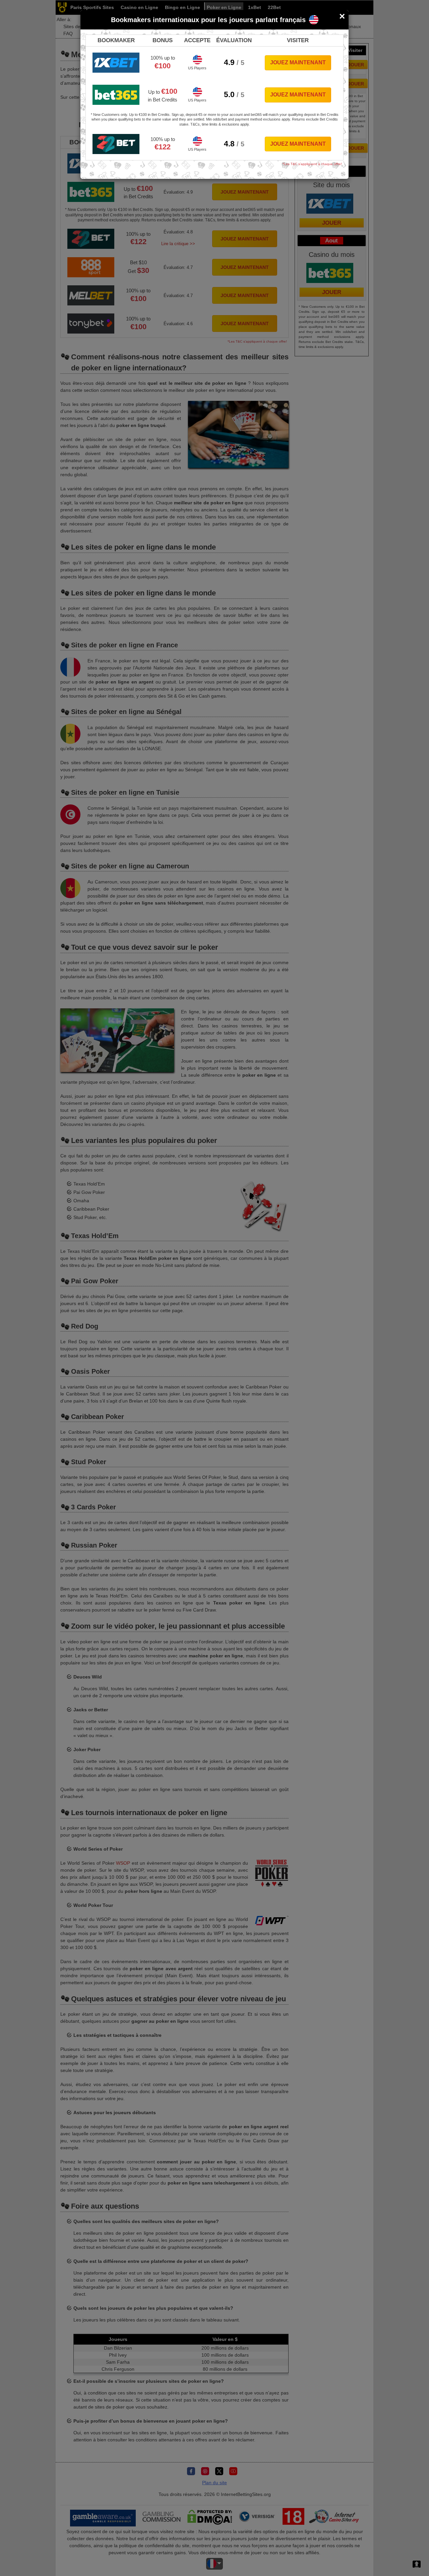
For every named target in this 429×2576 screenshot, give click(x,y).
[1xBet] (116, 63)
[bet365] (116, 95)
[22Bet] (116, 144)
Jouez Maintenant (298, 62)
